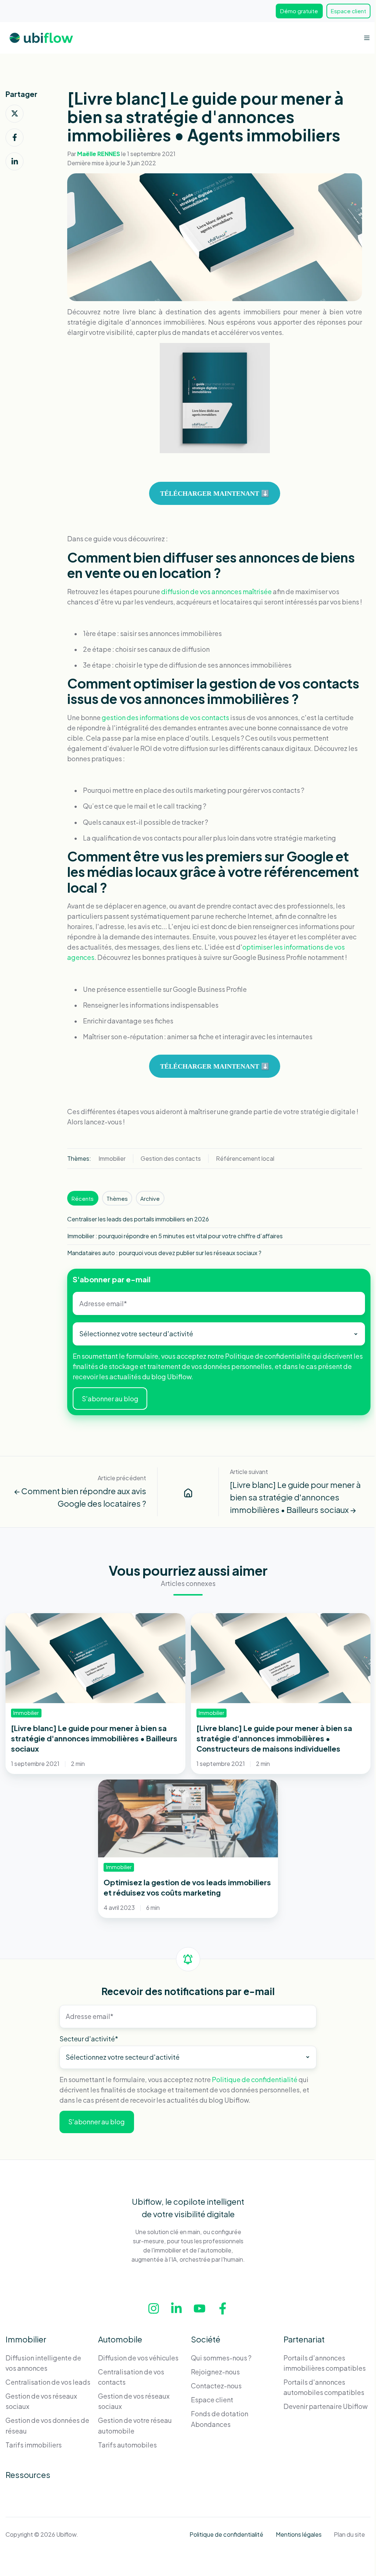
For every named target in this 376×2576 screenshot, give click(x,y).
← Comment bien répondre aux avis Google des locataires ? (80, 1497)
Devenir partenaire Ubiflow (326, 2406)
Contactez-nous (216, 2386)
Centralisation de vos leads (48, 2382)
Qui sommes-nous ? (221, 2358)
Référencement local (245, 1158)
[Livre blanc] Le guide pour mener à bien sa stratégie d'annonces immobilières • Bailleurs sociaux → (295, 1497)
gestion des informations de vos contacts (165, 717)
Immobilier (112, 1158)
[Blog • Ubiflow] (188, 1492)
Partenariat (304, 2339)
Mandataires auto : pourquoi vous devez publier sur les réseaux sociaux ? (164, 1253)
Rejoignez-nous (215, 2372)
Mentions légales (299, 2534)
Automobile (120, 2339)
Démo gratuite (299, 11)
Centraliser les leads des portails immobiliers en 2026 (138, 1219)
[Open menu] (367, 38)
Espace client (348, 11)
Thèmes (117, 1198)
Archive (150, 1198)
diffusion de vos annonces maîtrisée (216, 591)
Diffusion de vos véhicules (138, 2358)
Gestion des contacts (171, 1158)
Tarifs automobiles (127, 2445)
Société (206, 2339)
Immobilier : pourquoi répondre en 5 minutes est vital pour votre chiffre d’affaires (175, 1236)
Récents (83, 1198)
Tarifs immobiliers (34, 2445)
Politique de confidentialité (268, 1356)
